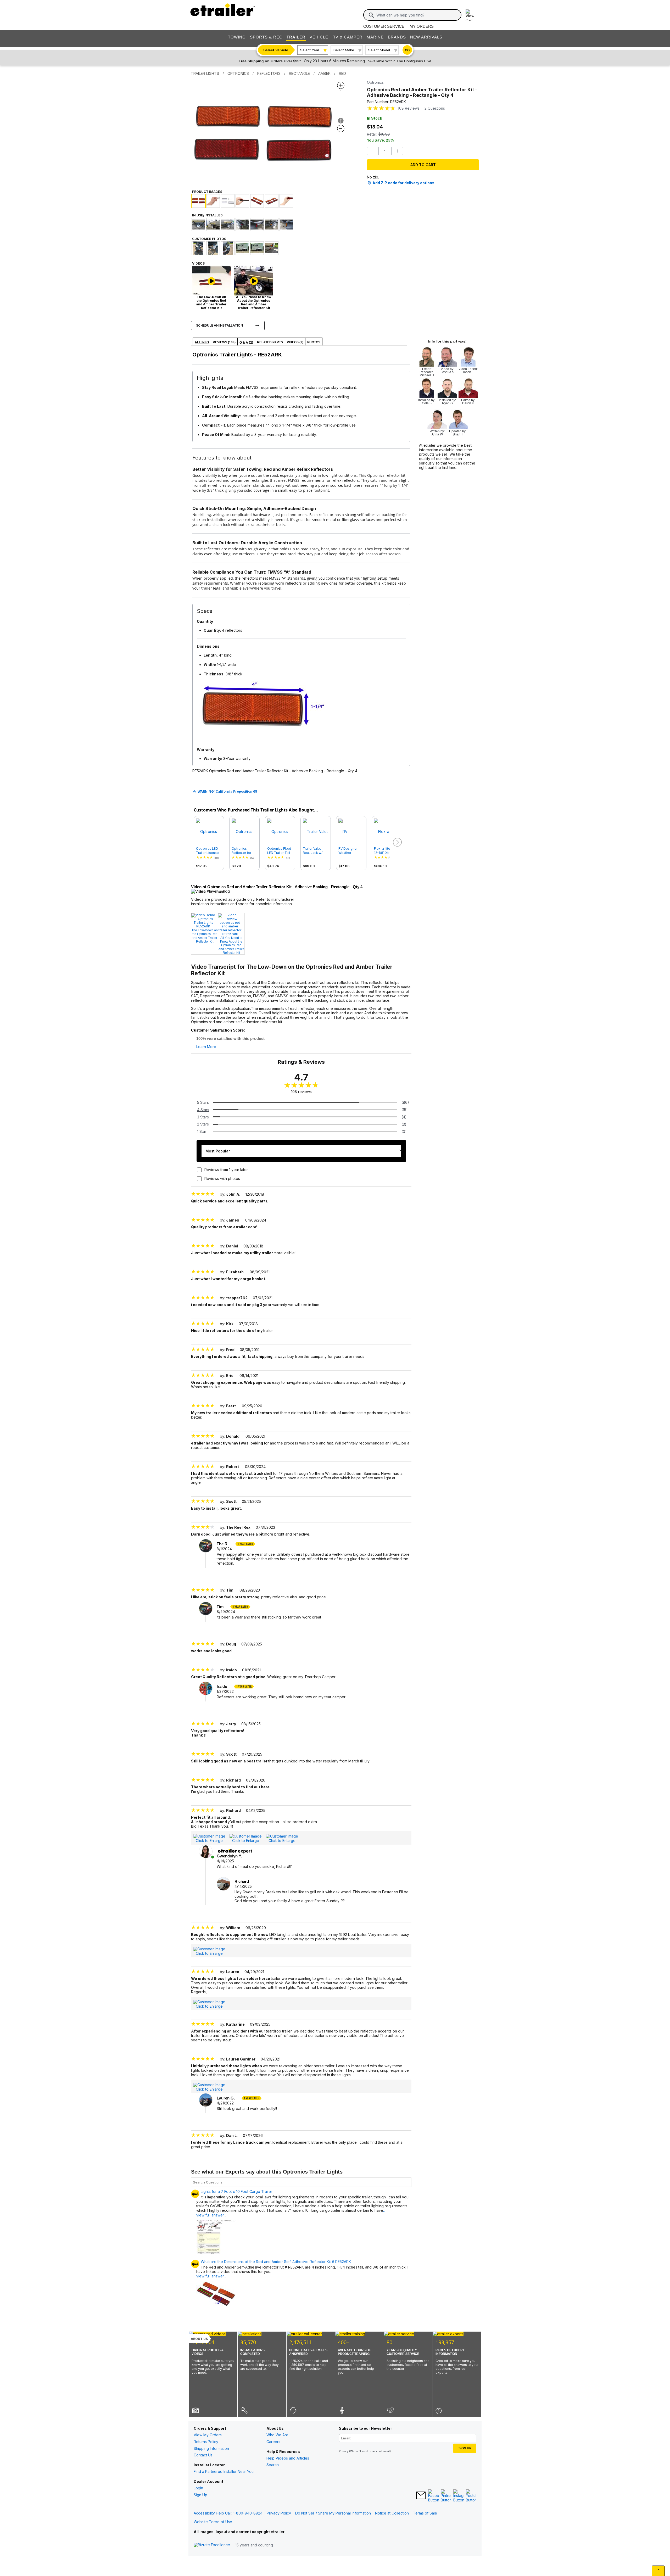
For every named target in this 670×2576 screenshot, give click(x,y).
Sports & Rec (266, 37)
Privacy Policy (279, 2513)
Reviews (409, 108)
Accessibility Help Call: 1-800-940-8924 (228, 2513)
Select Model (379, 50)
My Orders (422, 26)
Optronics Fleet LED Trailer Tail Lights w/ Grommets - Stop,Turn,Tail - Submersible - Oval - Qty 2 (279, 851)
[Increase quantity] (397, 151)
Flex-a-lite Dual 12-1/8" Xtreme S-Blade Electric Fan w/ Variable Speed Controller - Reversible (386, 851)
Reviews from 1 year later (226, 1170)
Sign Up (200, 2495)
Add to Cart (423, 165)
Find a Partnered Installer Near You (224, 2471)
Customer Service (384, 26)
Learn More (206, 1047)
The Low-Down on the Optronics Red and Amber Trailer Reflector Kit (205, 936)
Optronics (375, 82)
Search (273, 2465)
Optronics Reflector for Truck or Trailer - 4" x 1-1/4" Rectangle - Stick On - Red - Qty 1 (244, 851)
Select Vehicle (276, 50)
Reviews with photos (222, 1178)
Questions (435, 108)
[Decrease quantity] (373, 151)
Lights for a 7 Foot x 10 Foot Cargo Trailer (236, 2192)
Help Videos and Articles (288, 2458)
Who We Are (277, 2435)
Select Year (310, 50)
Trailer (296, 37)
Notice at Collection (392, 2513)
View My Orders (208, 2435)
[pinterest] (446, 2496)
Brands (397, 37)
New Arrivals (426, 37)
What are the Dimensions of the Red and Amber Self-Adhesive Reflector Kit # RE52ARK (276, 2262)
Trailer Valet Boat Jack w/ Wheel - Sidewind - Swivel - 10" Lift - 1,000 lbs (315, 851)
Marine (375, 37)
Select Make (344, 50)
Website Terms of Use (213, 2522)
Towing (237, 37)
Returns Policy (206, 2442)
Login (198, 2488)
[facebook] (433, 2496)
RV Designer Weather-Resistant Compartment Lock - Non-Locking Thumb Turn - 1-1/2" (350, 851)
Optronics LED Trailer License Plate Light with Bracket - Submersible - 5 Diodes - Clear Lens (208, 851)
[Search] (371, 15)
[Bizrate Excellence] (212, 2545)
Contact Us (203, 2455)
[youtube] (471, 2496)
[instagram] (459, 2496)
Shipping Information (211, 2448)
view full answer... (211, 2276)
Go (407, 50)
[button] (397, 842)
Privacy (344, 2451)
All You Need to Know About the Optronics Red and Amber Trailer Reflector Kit (231, 945)
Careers (273, 2442)
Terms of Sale (425, 2513)
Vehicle (319, 37)
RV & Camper (347, 37)
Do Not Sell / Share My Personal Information (333, 2513)
